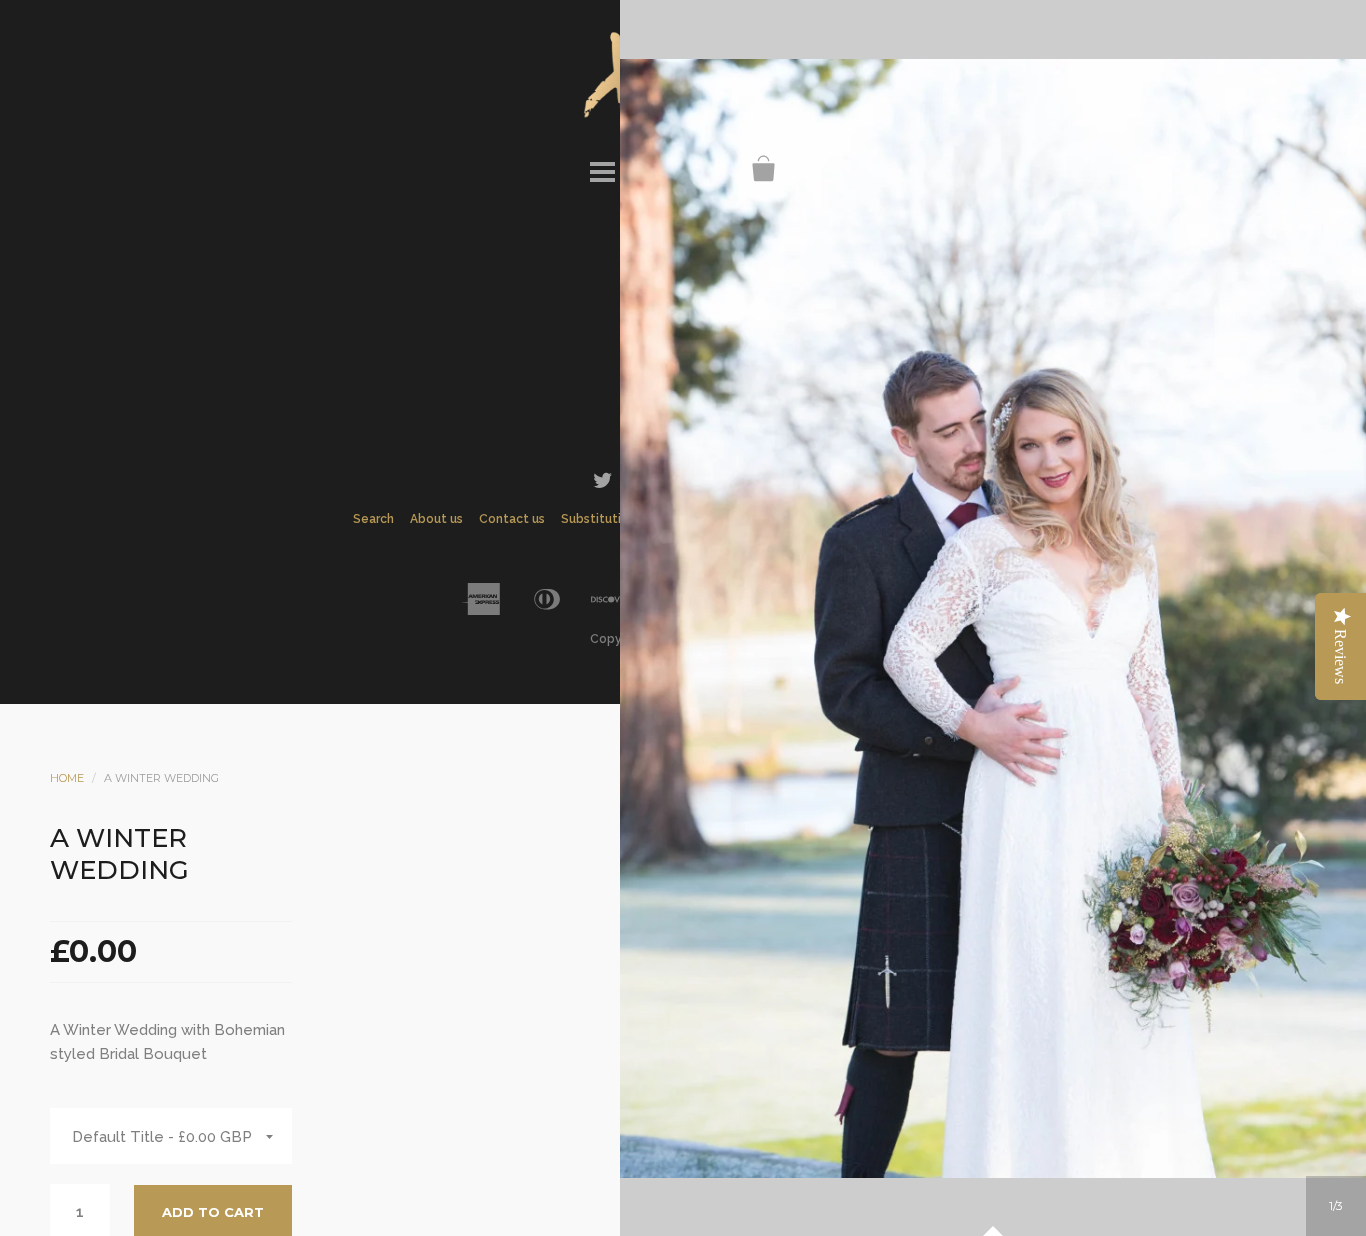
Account (656, 169)
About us (436, 519)
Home (67, 778)
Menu (602, 169)
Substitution (598, 519)
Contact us (512, 519)
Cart (764, 169)
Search (710, 169)
